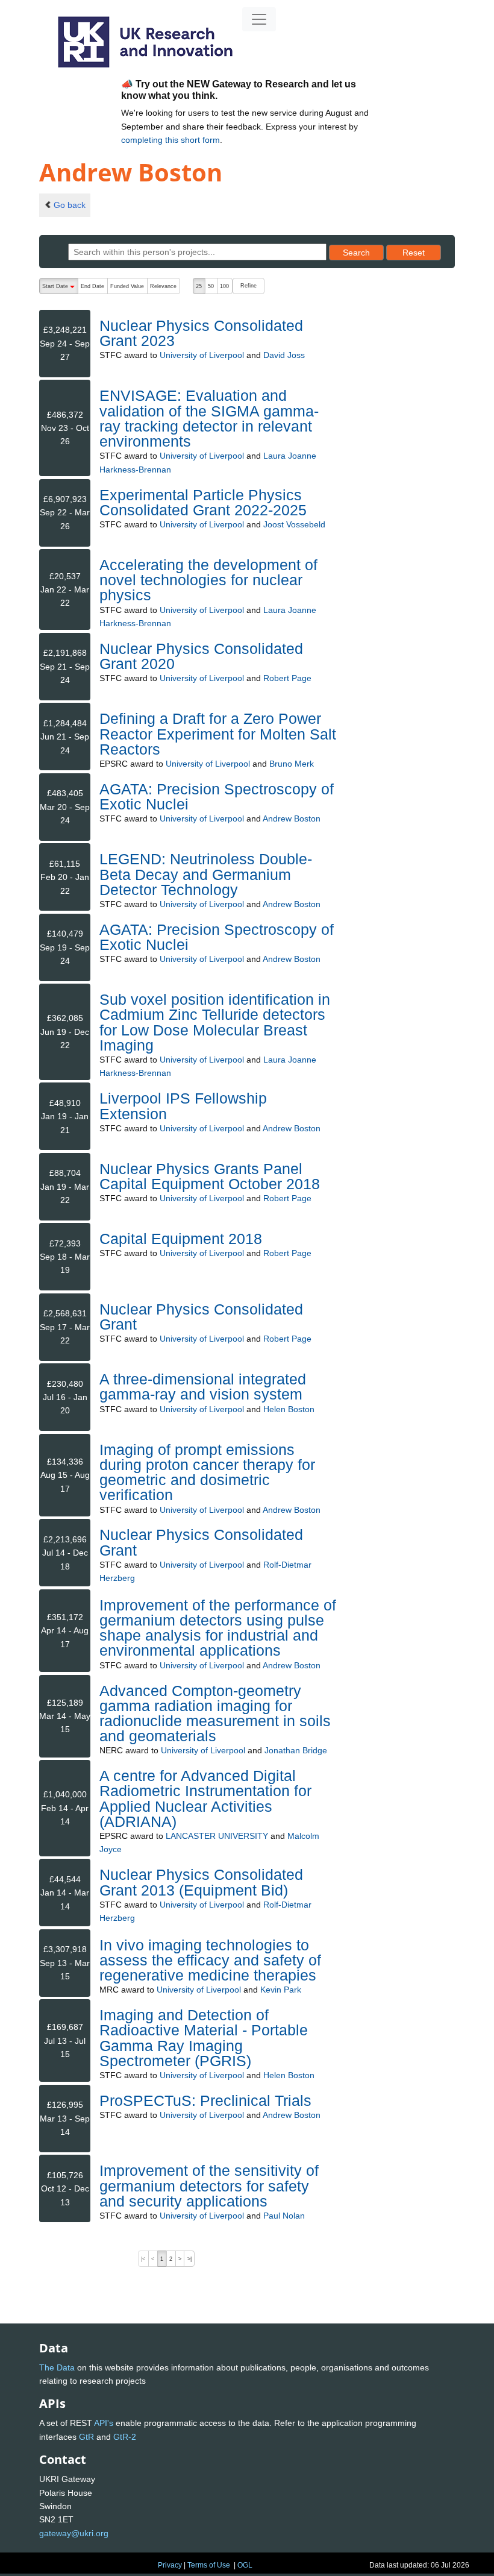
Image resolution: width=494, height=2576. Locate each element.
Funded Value (127, 286)
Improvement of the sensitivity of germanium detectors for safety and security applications (209, 2185)
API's (104, 2423)
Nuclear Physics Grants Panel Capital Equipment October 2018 (210, 1176)
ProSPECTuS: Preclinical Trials (205, 2100)
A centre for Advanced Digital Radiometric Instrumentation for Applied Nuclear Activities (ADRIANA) (205, 1798)
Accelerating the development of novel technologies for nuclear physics (208, 580)
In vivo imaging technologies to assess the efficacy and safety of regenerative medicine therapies (210, 1960)
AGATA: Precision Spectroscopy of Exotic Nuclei (217, 796)
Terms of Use (209, 2565)
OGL (245, 2565)
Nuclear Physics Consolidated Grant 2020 (201, 656)
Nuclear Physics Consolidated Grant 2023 (201, 333)
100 (224, 286)
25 (199, 286)
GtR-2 (125, 2437)
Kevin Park (281, 1990)
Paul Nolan (284, 2216)
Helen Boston (289, 1409)
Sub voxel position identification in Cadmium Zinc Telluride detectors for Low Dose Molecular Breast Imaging (215, 1022)
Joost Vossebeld (294, 524)
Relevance (163, 286)
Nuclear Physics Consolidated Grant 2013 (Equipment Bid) (201, 1882)
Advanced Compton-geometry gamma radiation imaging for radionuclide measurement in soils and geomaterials (215, 1714)
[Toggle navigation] (259, 19)
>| (189, 2259)
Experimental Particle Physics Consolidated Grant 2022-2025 (203, 502)
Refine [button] (249, 286)
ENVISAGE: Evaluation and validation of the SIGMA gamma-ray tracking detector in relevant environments (209, 418)
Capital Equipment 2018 (181, 1239)
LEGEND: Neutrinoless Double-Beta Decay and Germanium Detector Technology (206, 874)
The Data (57, 2367)
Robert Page (287, 678)
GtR (86, 2437)
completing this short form (170, 140)
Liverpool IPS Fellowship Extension (183, 1106)
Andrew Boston (292, 818)
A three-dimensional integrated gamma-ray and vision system (203, 1387)
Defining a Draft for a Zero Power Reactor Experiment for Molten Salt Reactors (218, 734)
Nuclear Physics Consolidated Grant (201, 1317)
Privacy (170, 2565)
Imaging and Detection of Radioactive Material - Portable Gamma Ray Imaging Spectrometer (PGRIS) (204, 2038)
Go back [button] (70, 205)
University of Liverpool (202, 355)
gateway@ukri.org (74, 2533)
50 (211, 286)
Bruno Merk (292, 764)
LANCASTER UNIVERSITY (217, 1836)
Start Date (60, 289)
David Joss (284, 355)
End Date (92, 286)
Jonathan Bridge (296, 1750)
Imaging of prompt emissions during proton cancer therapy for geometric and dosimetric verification (207, 1472)
